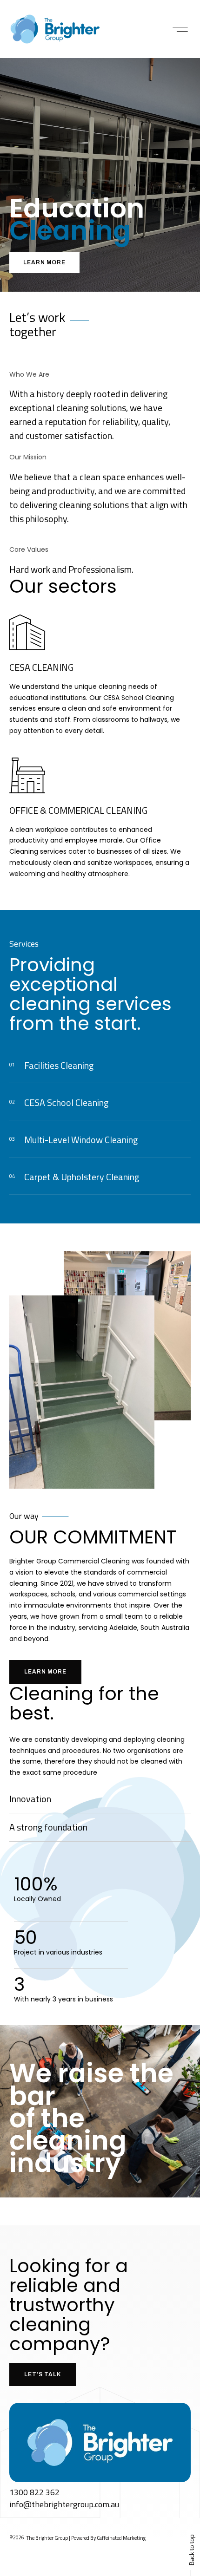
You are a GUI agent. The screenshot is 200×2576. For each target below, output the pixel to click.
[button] (180, 29)
